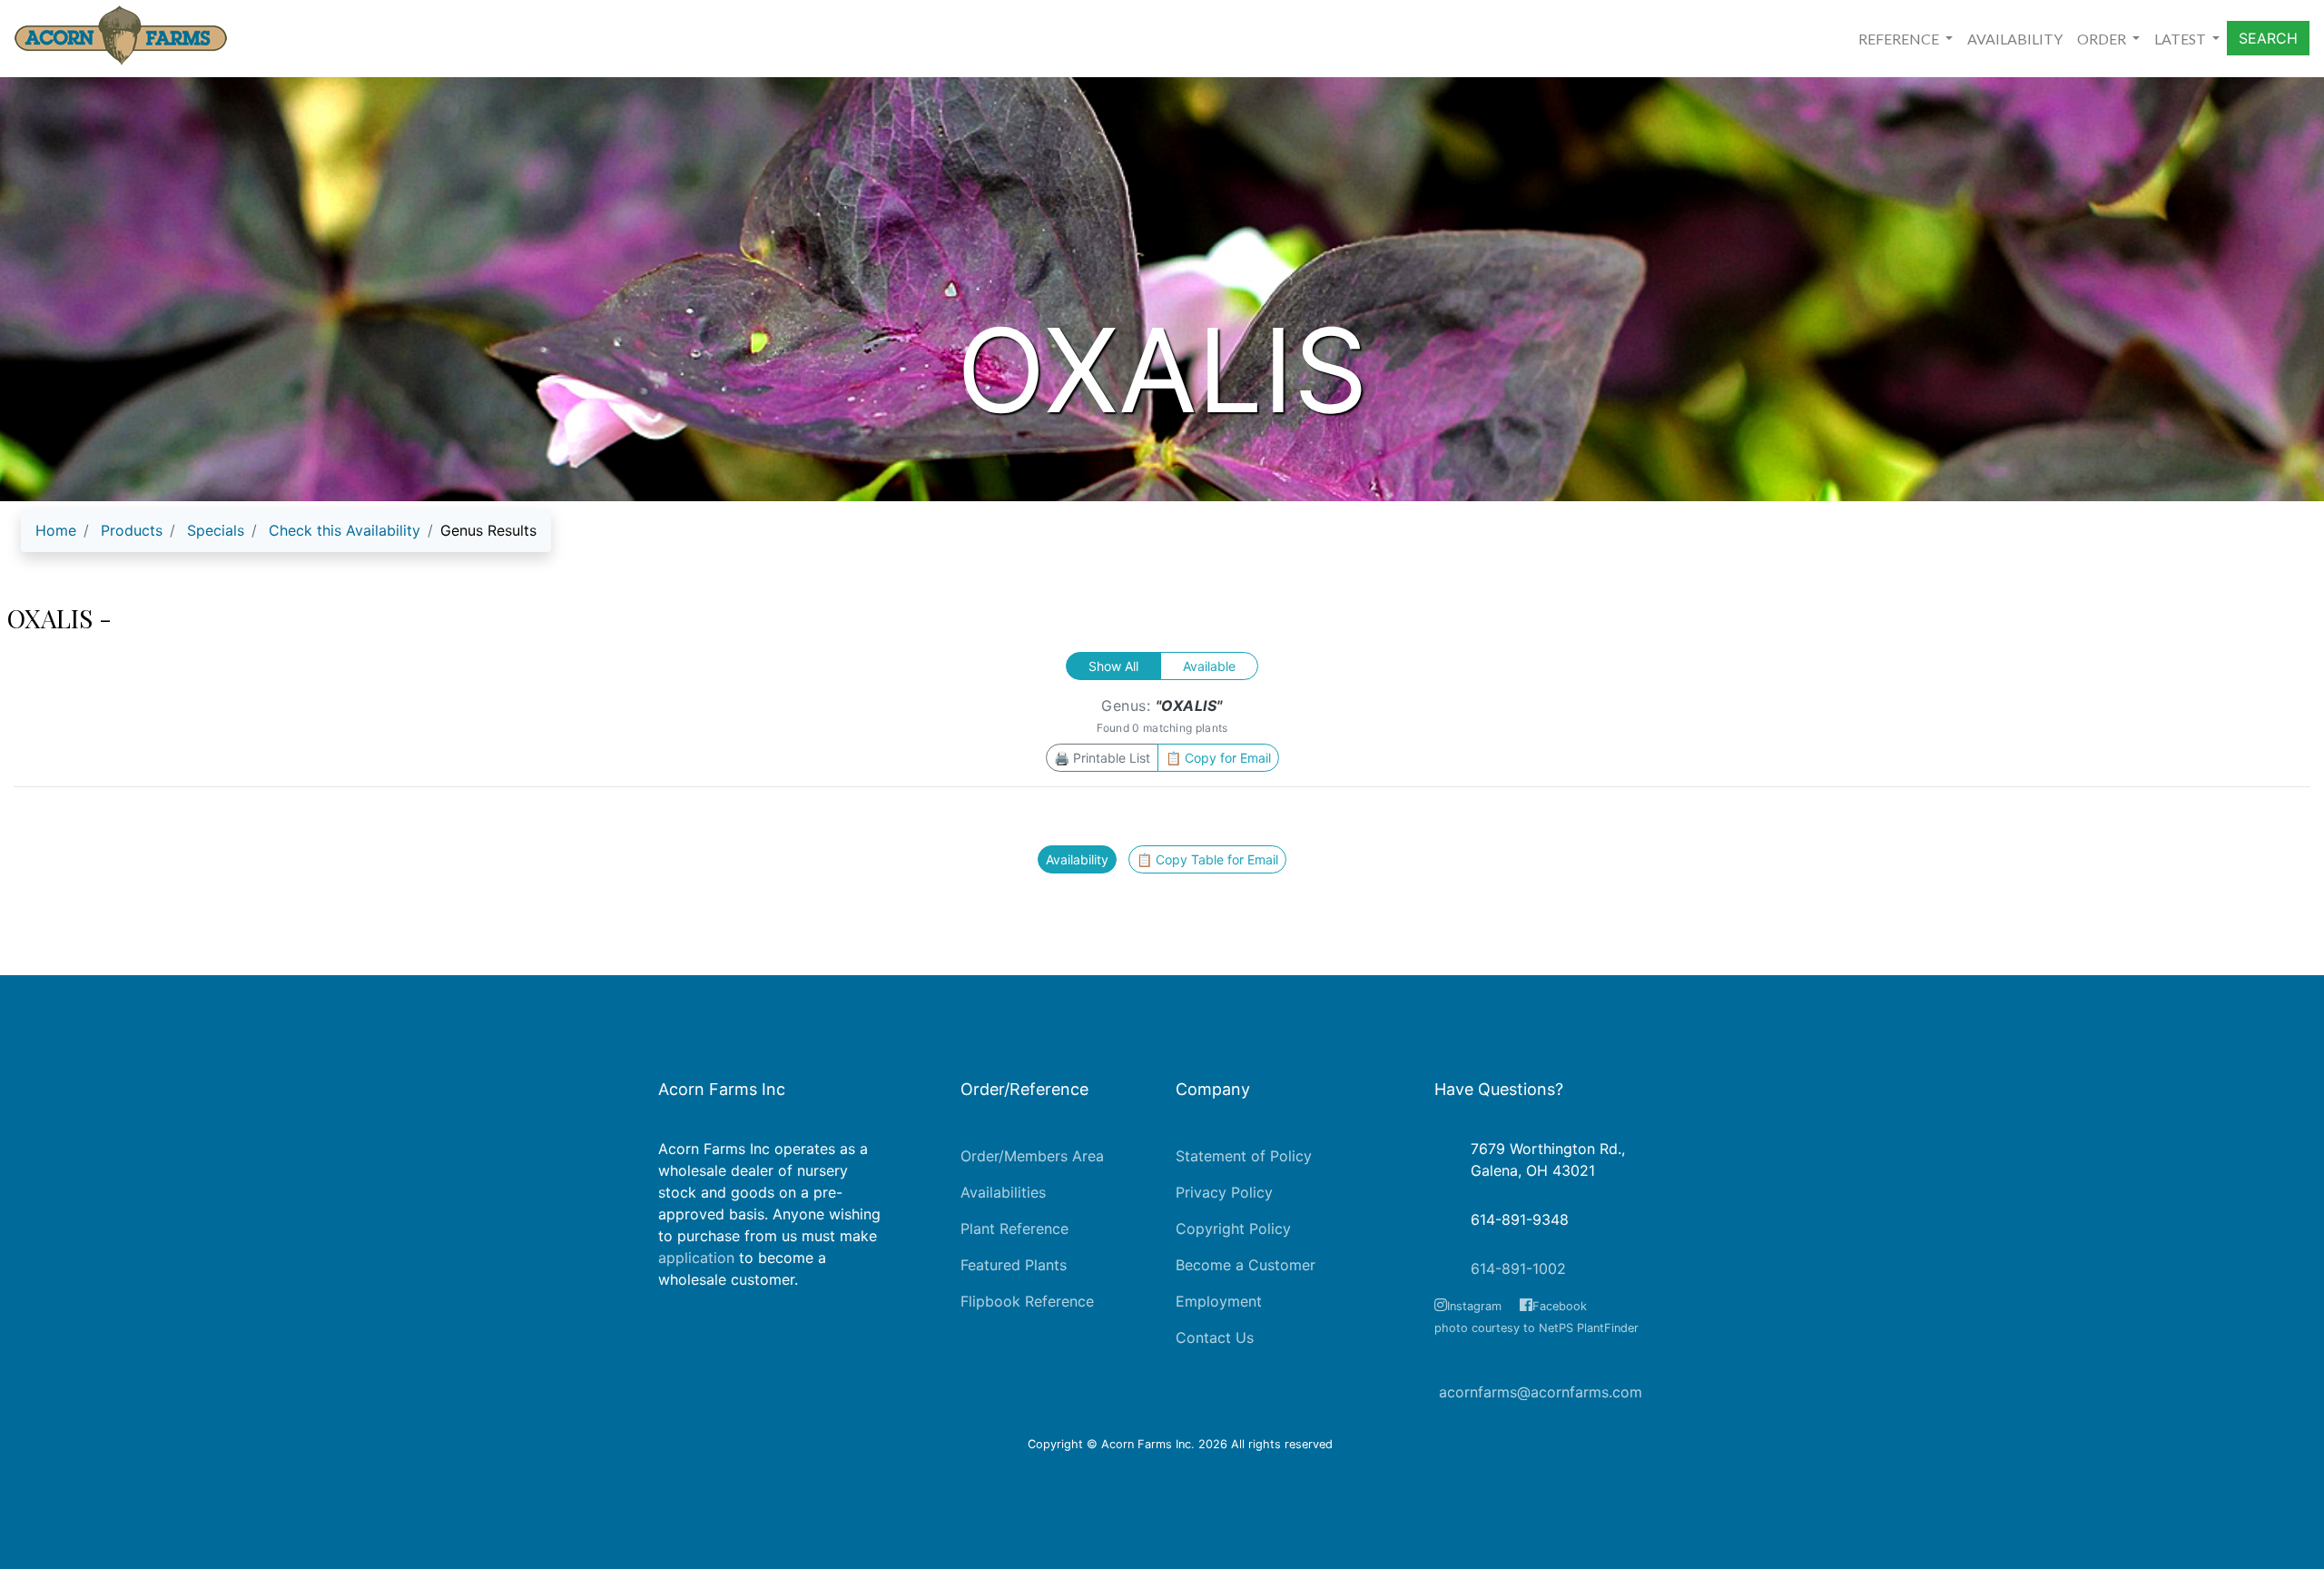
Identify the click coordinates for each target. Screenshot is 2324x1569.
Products (132, 530)
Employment (1219, 1301)
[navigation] (286, 538)
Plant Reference (1014, 1229)
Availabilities (1003, 1192)
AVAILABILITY (2015, 39)
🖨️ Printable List (1102, 758)
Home (56, 530)
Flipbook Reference (1027, 1301)
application (696, 1258)
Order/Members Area (1032, 1156)
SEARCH (2268, 38)
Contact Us (1215, 1337)
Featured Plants (1014, 1265)
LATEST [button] (2181, 39)
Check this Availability (345, 530)
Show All (1113, 666)
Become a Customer (1246, 1265)
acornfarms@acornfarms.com (1541, 1392)
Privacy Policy (1224, 1192)
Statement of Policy (1244, 1156)
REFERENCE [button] (1900, 39)
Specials (216, 530)
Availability (1077, 859)
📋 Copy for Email (1218, 758)
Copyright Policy (1233, 1229)
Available (1209, 666)
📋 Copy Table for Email (1207, 859)
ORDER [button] (2103, 39)
